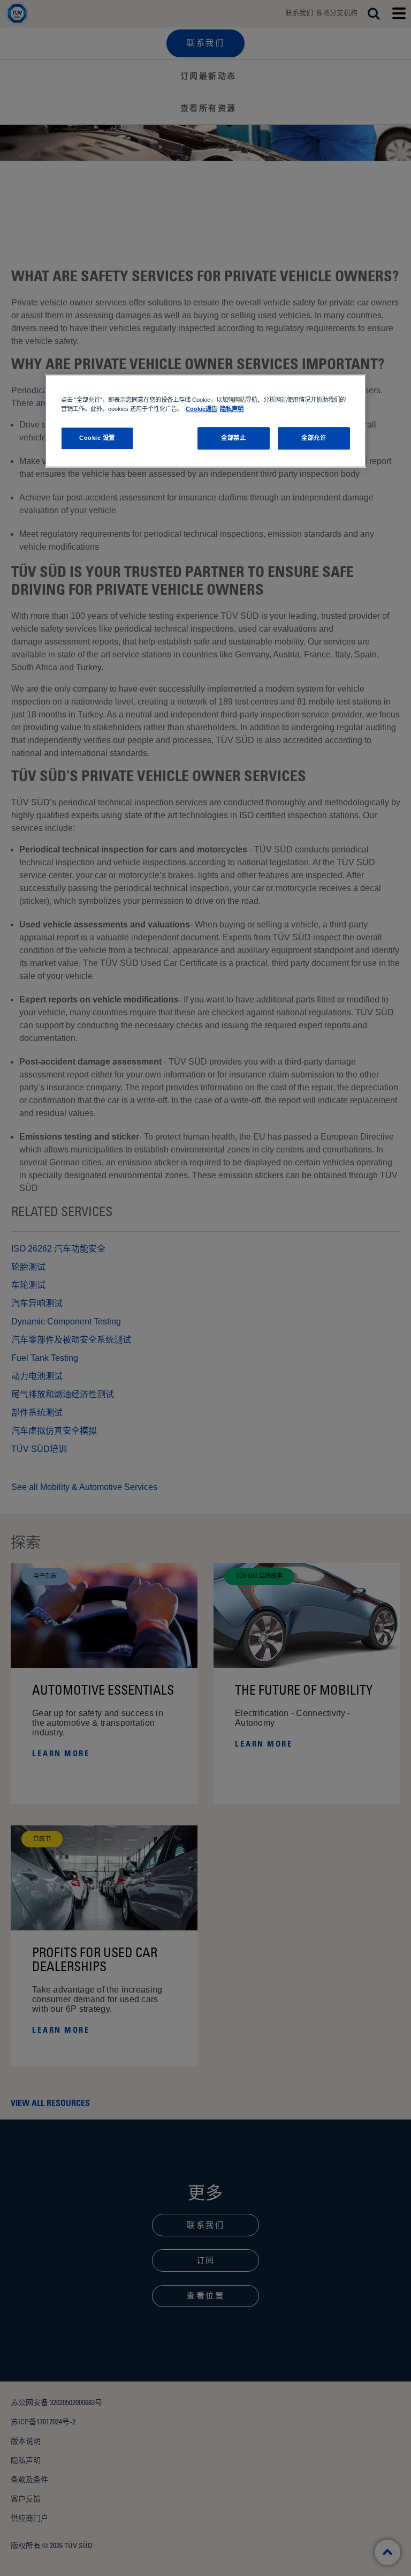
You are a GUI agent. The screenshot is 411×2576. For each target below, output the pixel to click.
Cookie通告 (201, 409)
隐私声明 (232, 409)
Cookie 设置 (97, 438)
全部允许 (314, 438)
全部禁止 (233, 438)
